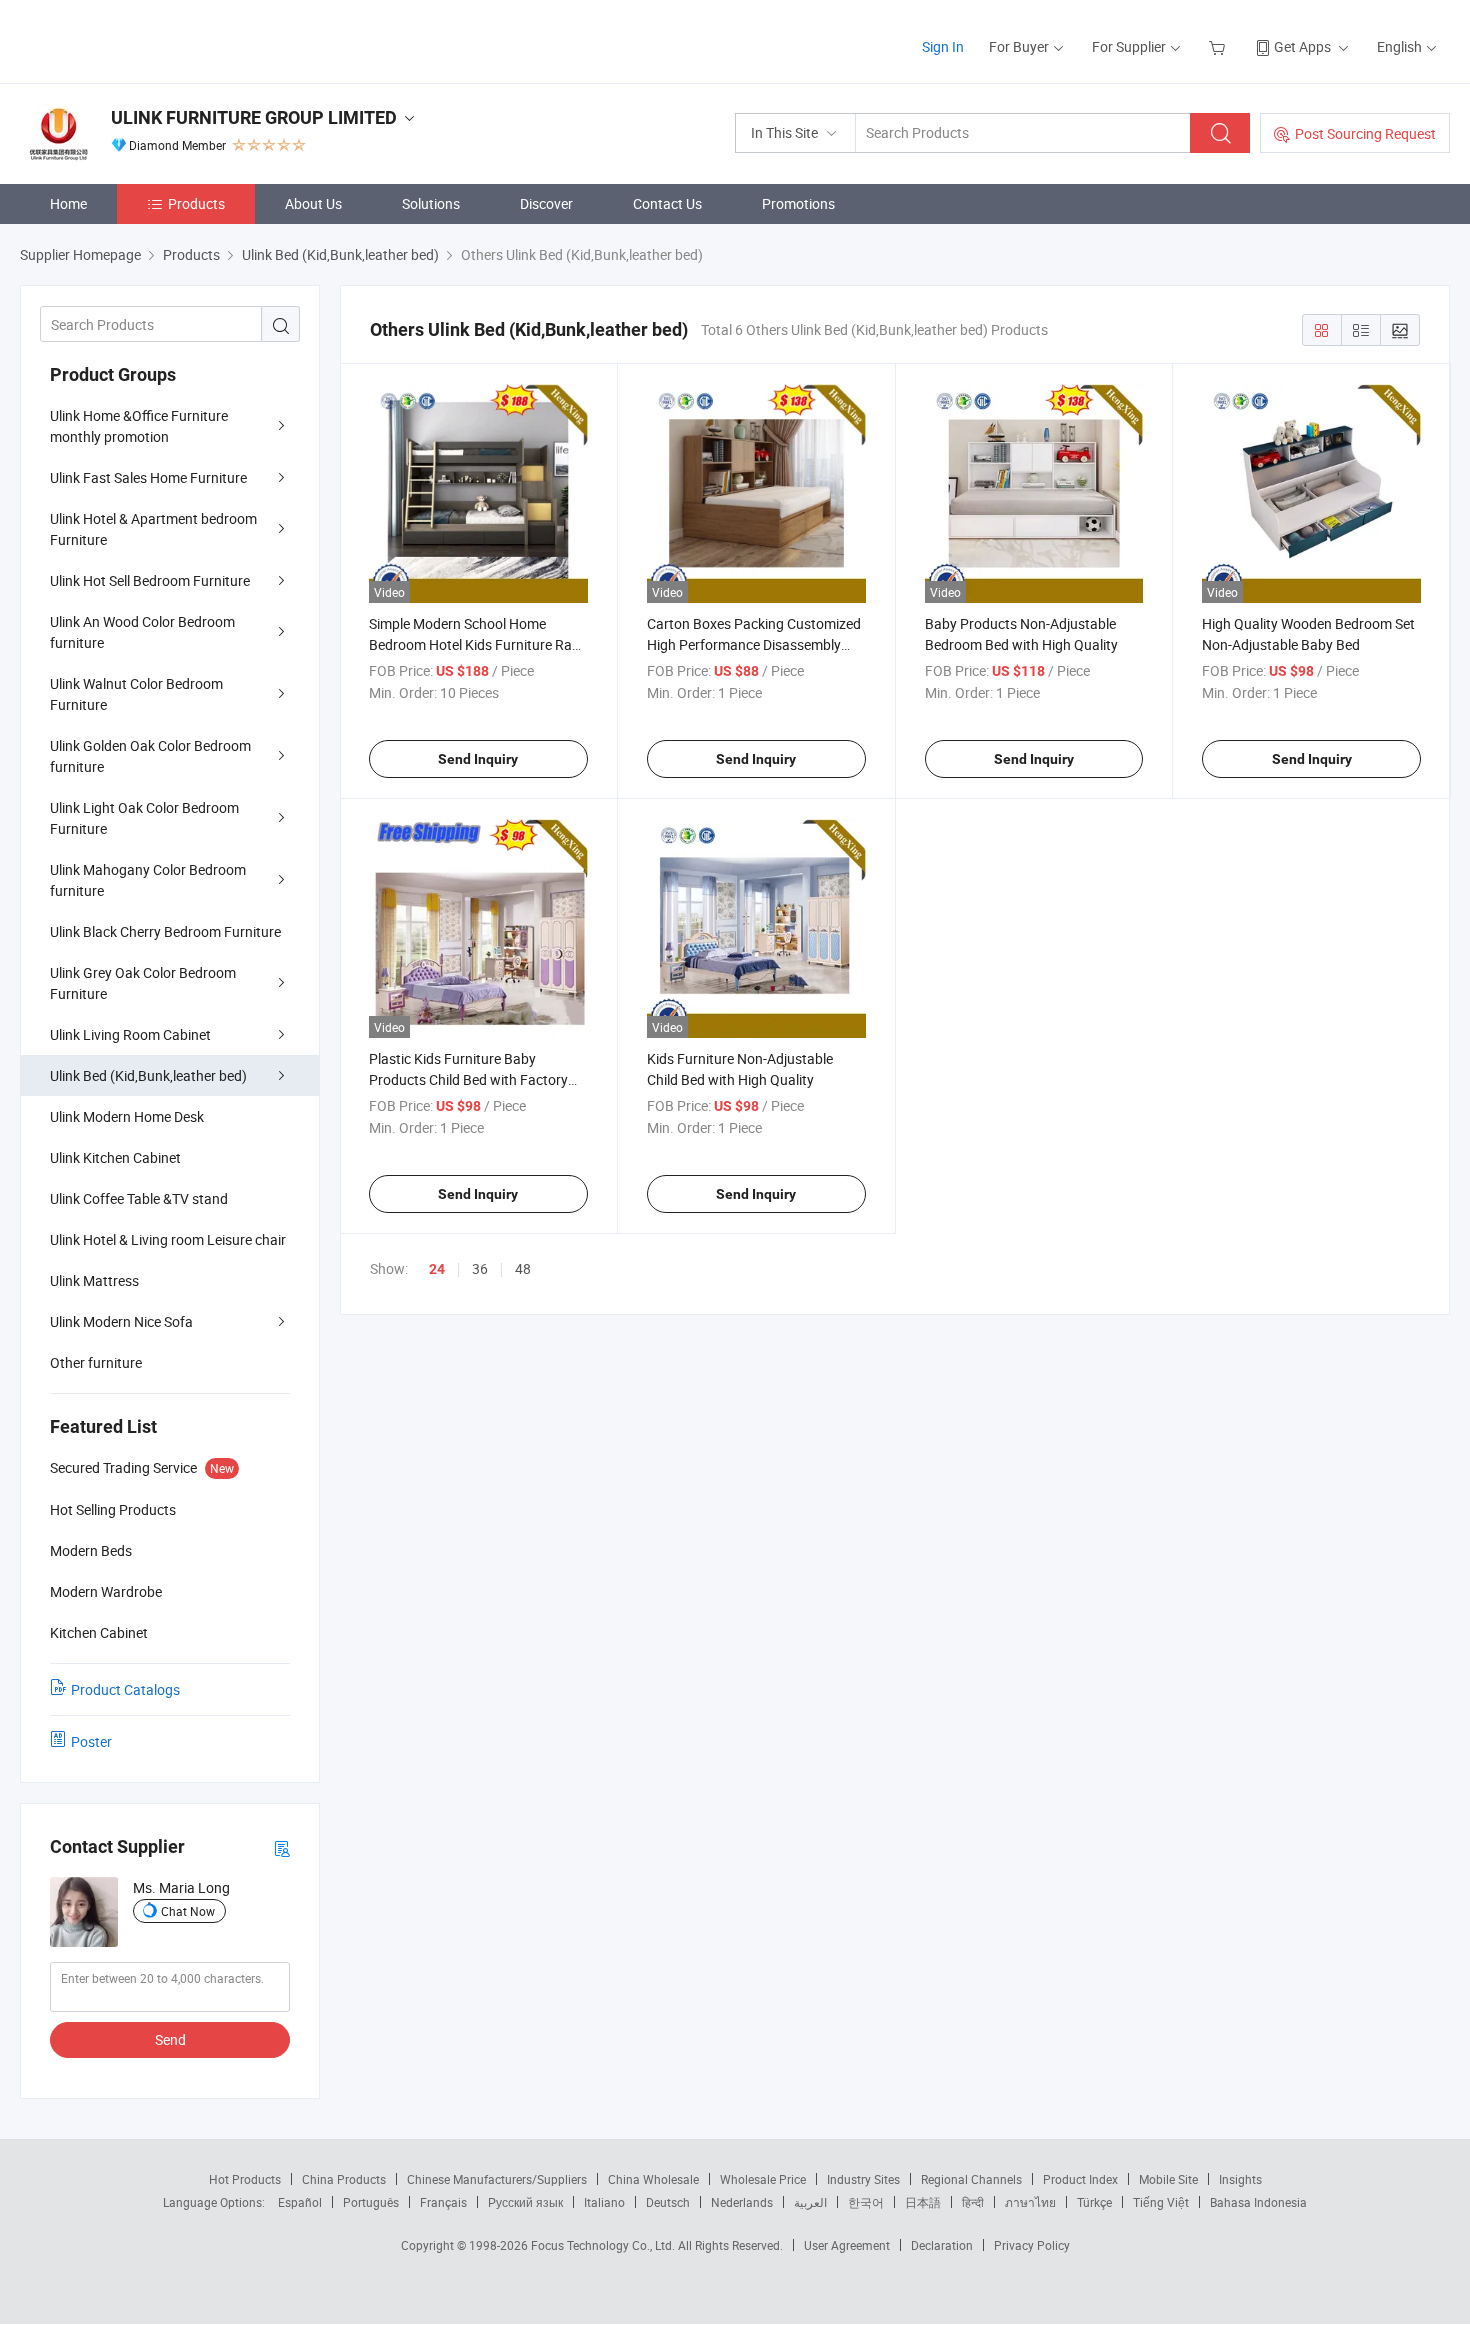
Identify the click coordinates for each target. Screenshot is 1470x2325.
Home (68, 203)
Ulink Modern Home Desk (127, 1116)
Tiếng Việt (1161, 2202)
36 (480, 1268)
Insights (1240, 2179)
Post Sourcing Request (1365, 133)
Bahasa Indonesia (1258, 2202)
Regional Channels (971, 2179)
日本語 (923, 2202)
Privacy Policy (1032, 2245)
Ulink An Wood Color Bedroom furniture (142, 632)
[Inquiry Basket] (1219, 46)
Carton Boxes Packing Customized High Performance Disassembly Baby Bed (754, 644)
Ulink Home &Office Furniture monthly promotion (139, 426)
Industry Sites (863, 2179)
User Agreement (847, 2245)
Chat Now (188, 1911)
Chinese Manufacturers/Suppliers (497, 2179)
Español (300, 2202)
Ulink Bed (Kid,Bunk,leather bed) (148, 1075)
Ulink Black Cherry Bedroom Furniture (165, 931)
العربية (810, 2202)
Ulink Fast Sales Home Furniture (148, 477)
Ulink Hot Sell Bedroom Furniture (150, 580)
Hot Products (245, 2179)
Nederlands (742, 2202)
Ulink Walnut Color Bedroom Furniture (136, 694)
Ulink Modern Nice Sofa (121, 1321)
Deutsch (668, 2202)
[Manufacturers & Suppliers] (148, 39)
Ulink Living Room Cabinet (130, 1034)
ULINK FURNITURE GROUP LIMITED (254, 117)
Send (170, 2039)
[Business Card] (282, 1847)
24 (437, 1269)
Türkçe (1094, 2202)
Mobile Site (1168, 2179)
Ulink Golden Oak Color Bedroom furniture (150, 756)
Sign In (943, 46)
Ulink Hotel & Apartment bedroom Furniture (153, 529)
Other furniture (96, 1362)
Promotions (798, 203)
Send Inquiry (478, 759)
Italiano (604, 2202)
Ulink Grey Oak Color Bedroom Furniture (143, 983)
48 (523, 1268)
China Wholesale (653, 2179)
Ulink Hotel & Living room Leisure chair (168, 1239)
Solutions (431, 203)
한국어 (866, 2202)
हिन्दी (973, 2202)
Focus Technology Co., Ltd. (604, 2245)
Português (371, 2202)
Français (443, 2202)
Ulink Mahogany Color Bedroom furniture (148, 880)
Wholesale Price (763, 2179)
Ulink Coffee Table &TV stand (139, 1198)
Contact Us (667, 203)
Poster (91, 1741)
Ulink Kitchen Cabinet (115, 1157)
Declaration (942, 2245)
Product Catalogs (125, 1689)
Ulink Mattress (94, 1280)
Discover (546, 203)
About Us (313, 203)
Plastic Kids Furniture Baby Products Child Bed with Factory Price (468, 1079)
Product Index (1080, 2179)
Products (196, 203)
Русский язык (525, 2202)
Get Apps (1302, 46)
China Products (344, 2179)
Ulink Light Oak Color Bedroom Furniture (144, 818)
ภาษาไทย (1030, 2202)
